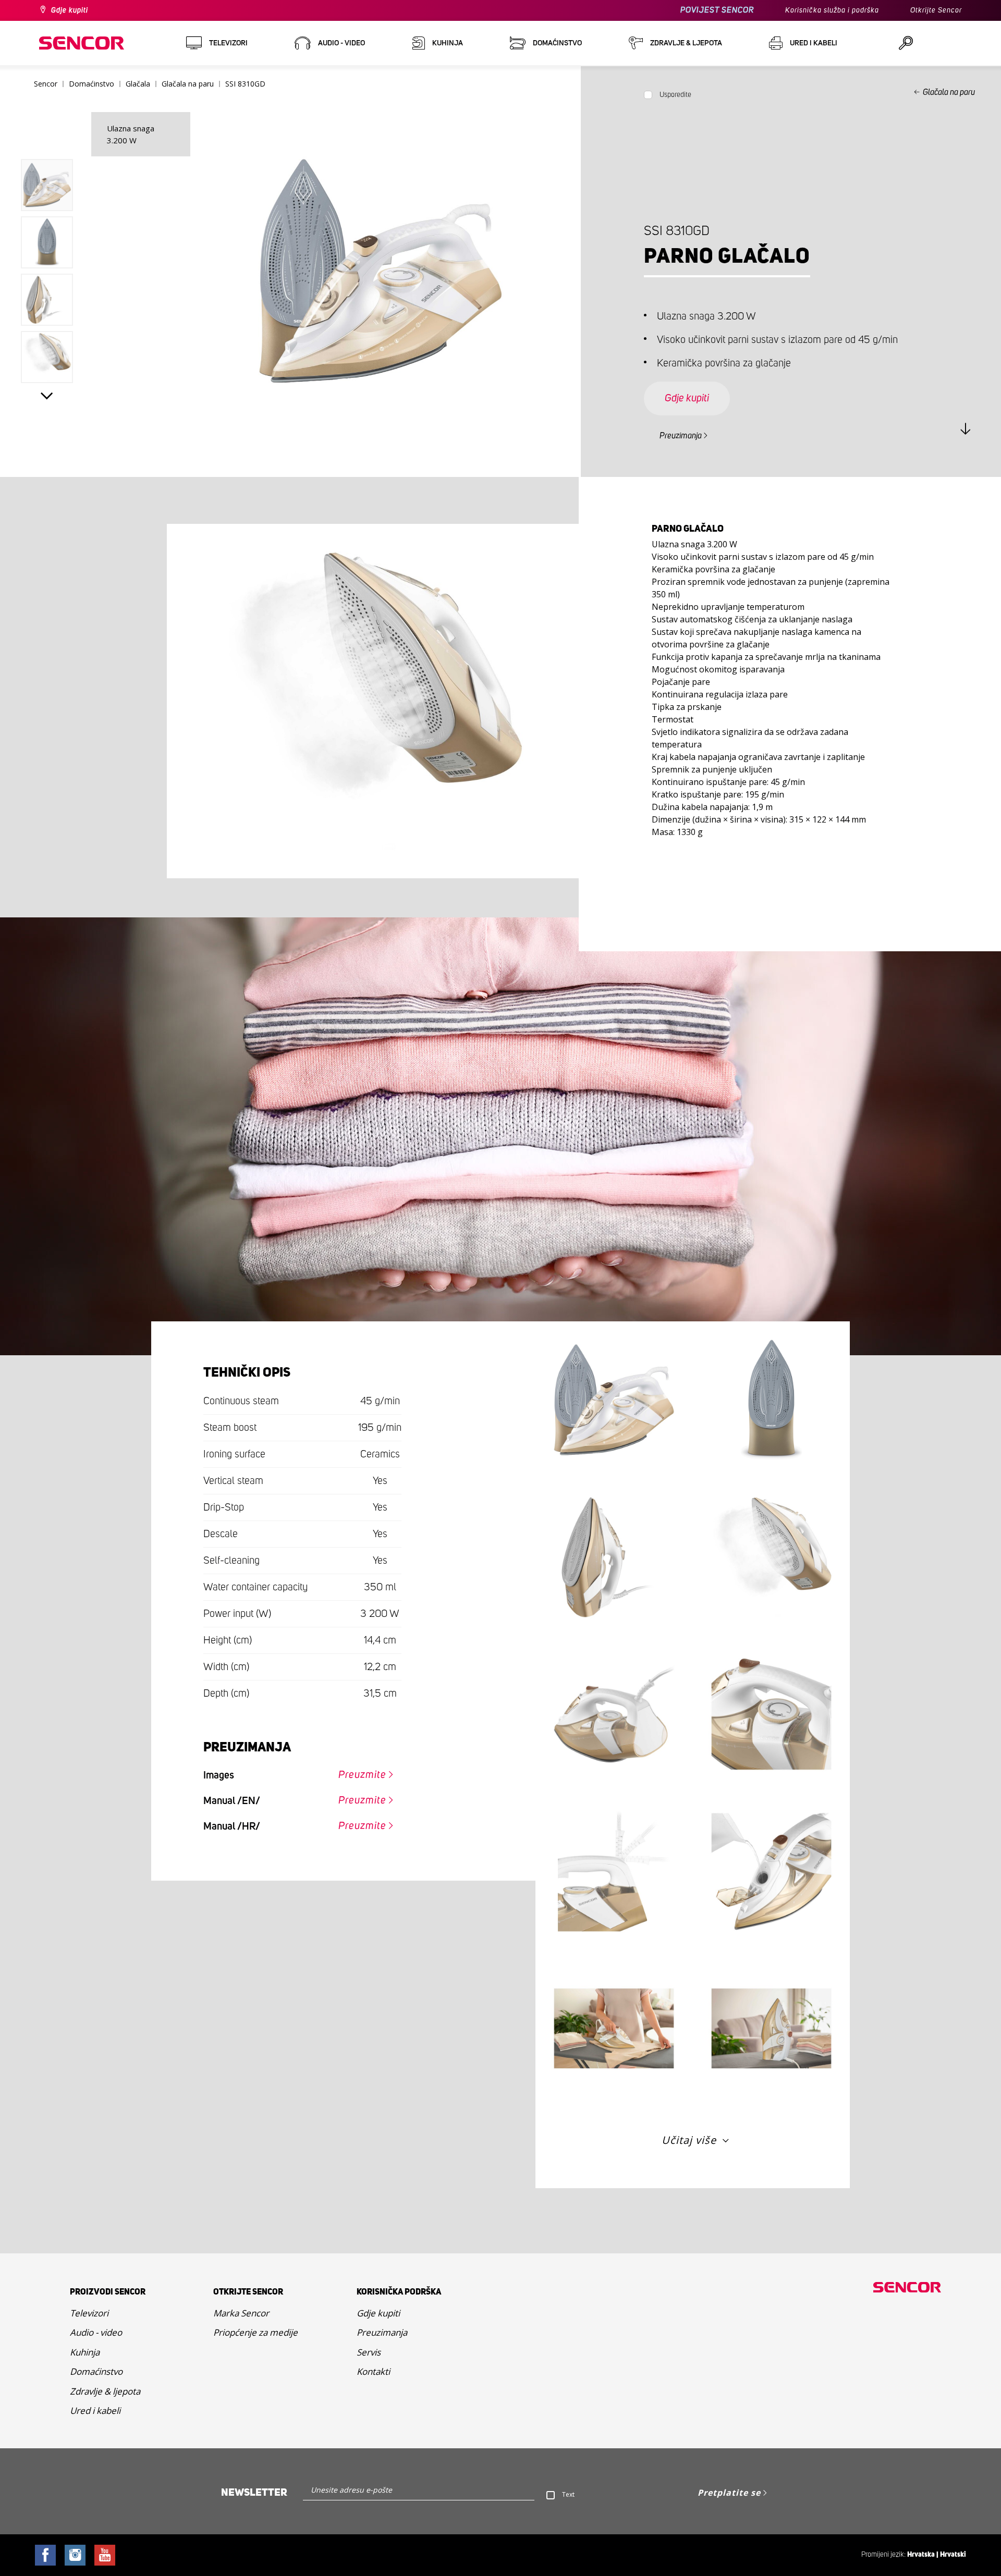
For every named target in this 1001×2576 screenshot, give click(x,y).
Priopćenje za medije (255, 2332)
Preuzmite (362, 1775)
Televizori (89, 2313)
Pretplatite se (729, 2493)
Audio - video (96, 2332)
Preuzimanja (681, 436)
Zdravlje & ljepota (105, 2391)
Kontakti (373, 2371)
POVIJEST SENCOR (717, 10)
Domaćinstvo (96, 2371)
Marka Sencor (241, 2313)
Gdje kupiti (70, 10)
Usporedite (675, 95)
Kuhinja (85, 2352)
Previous (47, 136)
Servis (369, 2352)
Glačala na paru (949, 92)
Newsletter (254, 2493)
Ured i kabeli (95, 2411)
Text (568, 2494)
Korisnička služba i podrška (832, 10)
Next (47, 396)
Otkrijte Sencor (936, 10)
